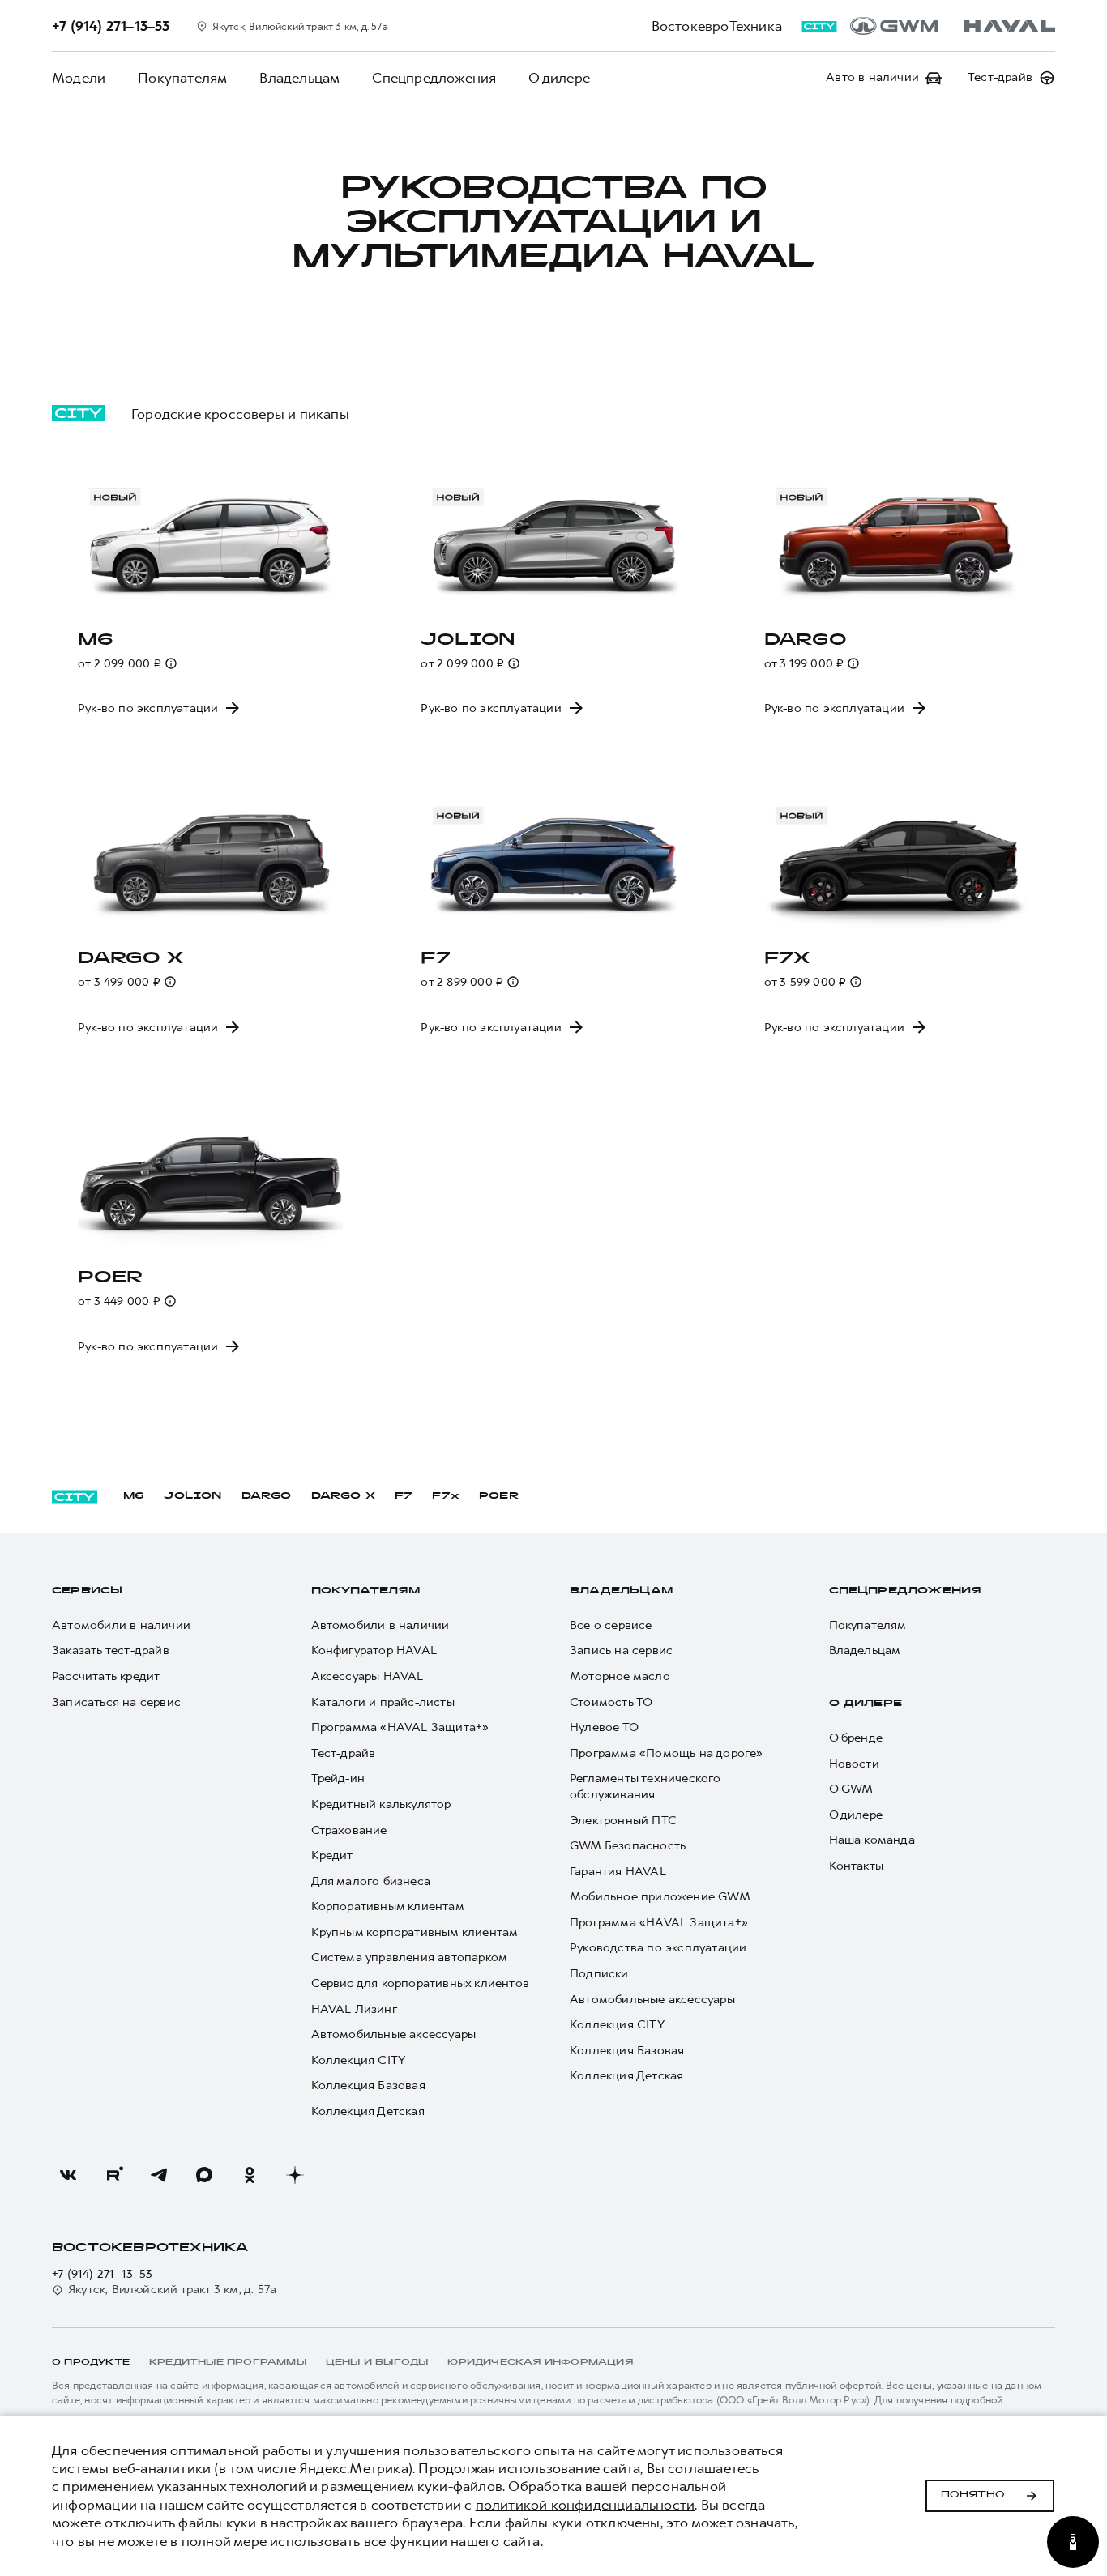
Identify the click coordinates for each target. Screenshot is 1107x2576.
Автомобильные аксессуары (394, 2034)
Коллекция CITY (359, 2060)
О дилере (559, 78)
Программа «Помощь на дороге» (667, 1753)
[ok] (250, 2175)
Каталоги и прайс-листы (383, 1702)
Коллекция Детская (368, 2111)
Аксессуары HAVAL (368, 1676)
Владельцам (299, 78)
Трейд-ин (338, 1778)
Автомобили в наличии (121, 1625)
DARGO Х (343, 1496)
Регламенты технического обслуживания (645, 1787)
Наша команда (872, 1840)
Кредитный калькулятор (381, 1804)
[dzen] (295, 2175)
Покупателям (182, 78)
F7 (404, 1496)
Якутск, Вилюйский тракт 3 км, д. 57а (172, 2290)
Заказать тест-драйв (111, 1651)
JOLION (192, 1496)
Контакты (857, 1866)
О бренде (856, 1738)
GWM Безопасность (628, 1846)
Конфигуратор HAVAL (374, 1651)
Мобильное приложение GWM (660, 1897)
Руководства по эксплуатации (658, 1948)
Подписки (599, 1974)
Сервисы (87, 1591)
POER (499, 1496)
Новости (854, 1764)
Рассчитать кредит (106, 1676)
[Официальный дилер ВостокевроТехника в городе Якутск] (953, 26)
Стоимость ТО (611, 1702)
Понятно (973, 2495)
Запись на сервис (621, 1651)
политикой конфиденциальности (586, 2505)
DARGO (267, 1496)
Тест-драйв (344, 1753)
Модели (79, 78)
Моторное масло (620, 1676)
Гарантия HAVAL (618, 1872)
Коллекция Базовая (368, 2086)
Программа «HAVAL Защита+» (400, 1727)
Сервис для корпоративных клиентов (421, 1983)
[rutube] (113, 2175)
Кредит (332, 1855)
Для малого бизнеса (371, 1881)
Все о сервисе (611, 1625)
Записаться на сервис (116, 1702)
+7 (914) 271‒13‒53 (103, 2274)
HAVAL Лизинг (354, 2009)
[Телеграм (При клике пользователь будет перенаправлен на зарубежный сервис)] (159, 2175)
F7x (446, 1496)
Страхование (349, 1830)
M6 (134, 1496)
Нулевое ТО (604, 1727)
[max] (204, 2175)
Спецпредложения (434, 78)
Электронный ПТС (623, 1821)
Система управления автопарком (410, 1958)
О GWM (851, 1789)
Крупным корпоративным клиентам (415, 1932)
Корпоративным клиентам (388, 1906)
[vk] (68, 2175)
